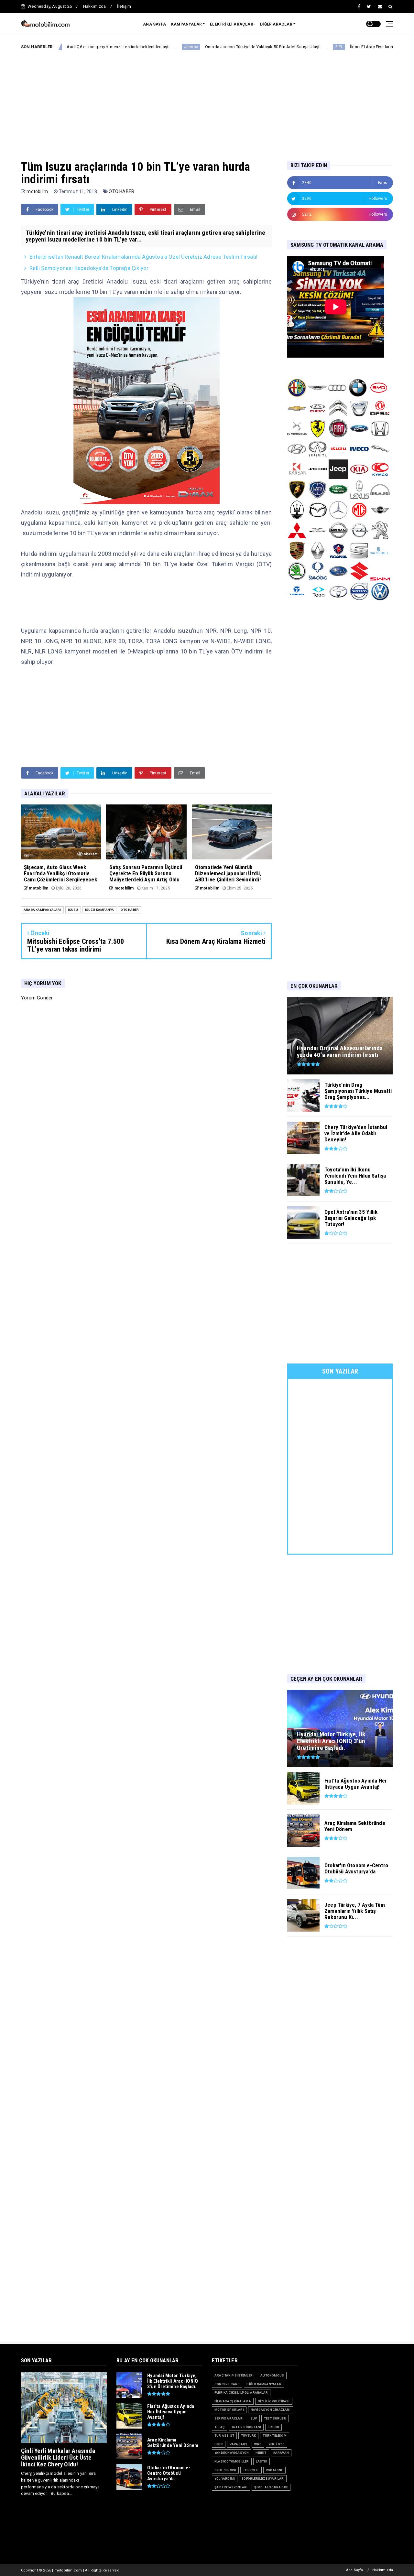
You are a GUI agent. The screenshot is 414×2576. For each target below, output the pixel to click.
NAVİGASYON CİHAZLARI (271, 2410)
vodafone (274, 2470)
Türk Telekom (274, 2436)
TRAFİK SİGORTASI (246, 2427)
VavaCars (239, 2444)
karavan (281, 2453)
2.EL (276, 47)
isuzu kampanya (100, 910)
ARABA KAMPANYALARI (42, 910)
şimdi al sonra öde (271, 2487)
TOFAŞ (219, 2427)
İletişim (124, 6)
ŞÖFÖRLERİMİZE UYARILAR (263, 2479)
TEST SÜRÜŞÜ (275, 2418)
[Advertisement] (207, 100)
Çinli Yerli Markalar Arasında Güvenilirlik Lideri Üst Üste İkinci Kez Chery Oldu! (58, 2457)
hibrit (261, 2453)
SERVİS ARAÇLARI (229, 2418)
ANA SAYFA (154, 24)
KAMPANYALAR (186, 24)
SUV (254, 2418)
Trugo (273, 2427)
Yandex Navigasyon (232, 2453)
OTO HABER (121, 191)
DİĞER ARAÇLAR (276, 24)
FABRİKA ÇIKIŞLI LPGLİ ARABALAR (241, 2393)
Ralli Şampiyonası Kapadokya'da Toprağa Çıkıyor (89, 268)
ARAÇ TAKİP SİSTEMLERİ (234, 2375)
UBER (219, 2444)
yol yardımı (225, 2479)
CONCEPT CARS (227, 2384)
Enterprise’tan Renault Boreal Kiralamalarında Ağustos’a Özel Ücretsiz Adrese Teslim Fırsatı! (143, 257)
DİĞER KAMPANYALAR (264, 2384)
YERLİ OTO (277, 2444)
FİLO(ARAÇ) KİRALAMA (233, 2401)
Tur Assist (224, 2436)
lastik (261, 2461)
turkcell (251, 2470)
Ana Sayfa (355, 2570)
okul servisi (225, 2470)
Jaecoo (128, 47)
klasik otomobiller (232, 2461)
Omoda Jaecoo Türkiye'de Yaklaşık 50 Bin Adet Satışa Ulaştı (200, 47)
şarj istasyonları (231, 2487)
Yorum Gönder (37, 998)
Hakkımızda (95, 6)
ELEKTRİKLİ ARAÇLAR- (232, 24)
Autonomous (272, 2375)
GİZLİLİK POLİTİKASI (274, 2401)
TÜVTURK (248, 2436)
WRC (258, 2444)
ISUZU (73, 910)
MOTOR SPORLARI (229, 2410)
